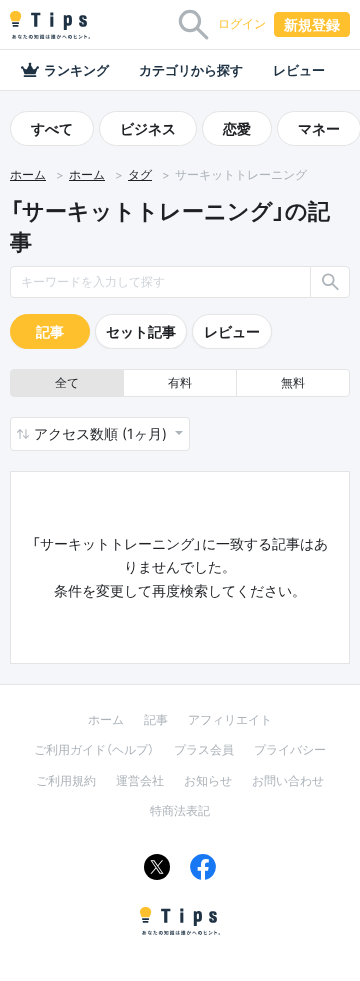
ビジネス (148, 128)
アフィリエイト (230, 719)
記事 (50, 331)
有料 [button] (180, 382)
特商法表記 (180, 810)
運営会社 (140, 780)
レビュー (299, 70)
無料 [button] (293, 382)
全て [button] (67, 382)
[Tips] (50, 25)
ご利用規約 (66, 780)
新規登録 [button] (312, 24)
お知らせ (208, 780)
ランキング (76, 70)
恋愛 (237, 128)
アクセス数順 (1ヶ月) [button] (102, 433)
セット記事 (141, 331)
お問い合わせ (288, 780)
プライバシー (290, 749)
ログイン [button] (242, 23)
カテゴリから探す (191, 70)
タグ (140, 175)
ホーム (28, 175)
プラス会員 (204, 749)
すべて (52, 128)
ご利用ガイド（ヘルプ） (94, 749)
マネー (319, 128)
